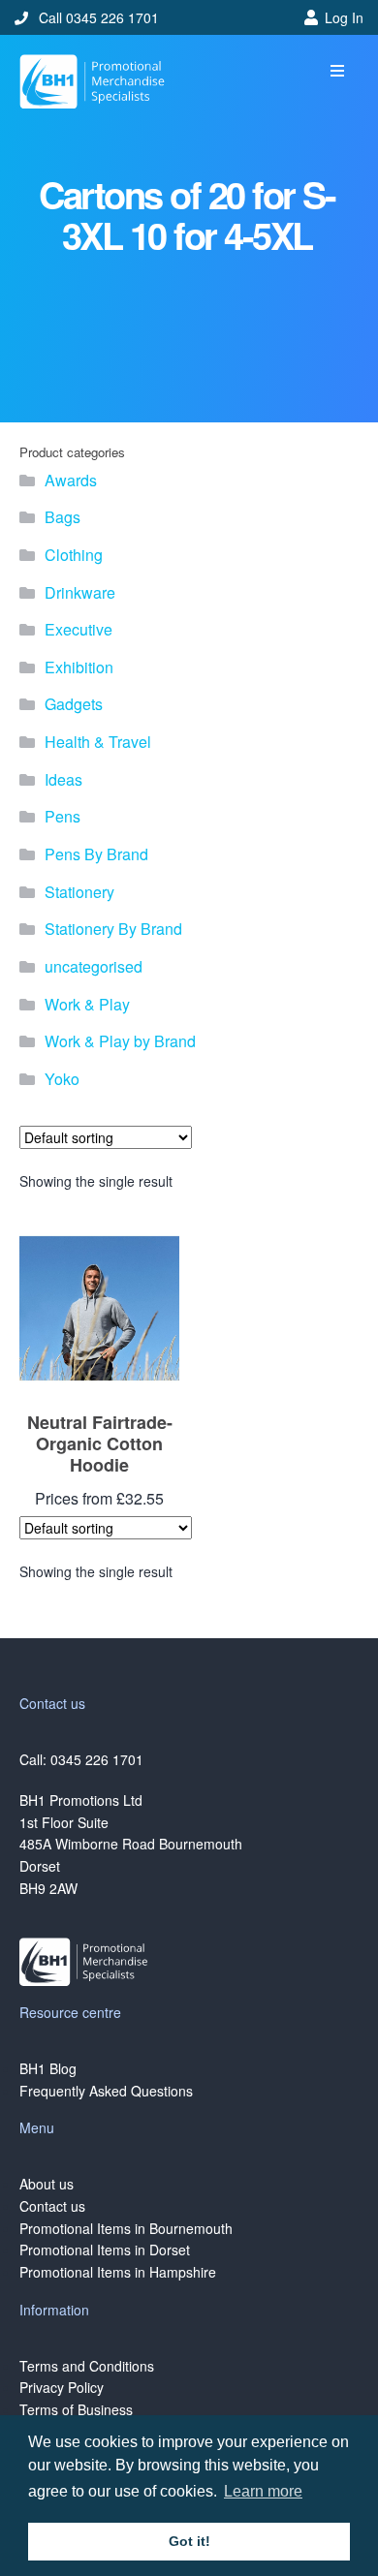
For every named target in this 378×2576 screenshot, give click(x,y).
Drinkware (80, 592)
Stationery (79, 892)
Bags (63, 517)
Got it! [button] (189, 2541)
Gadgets (74, 704)
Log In (344, 17)
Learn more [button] (263, 2491)
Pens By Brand (96, 854)
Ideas (63, 779)
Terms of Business (76, 2409)
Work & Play (87, 1004)
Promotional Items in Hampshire (118, 2272)
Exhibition (79, 667)
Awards (71, 480)
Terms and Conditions (87, 2366)
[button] (337, 71)
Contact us (52, 2206)
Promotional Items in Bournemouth (126, 2228)
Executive (79, 629)
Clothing (74, 555)
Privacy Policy (62, 2387)
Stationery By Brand (113, 929)
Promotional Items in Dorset (105, 2250)
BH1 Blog (48, 2068)
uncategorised (94, 966)
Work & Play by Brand (120, 1041)
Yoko (62, 1079)
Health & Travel (98, 742)
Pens (63, 816)
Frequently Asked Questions (106, 2091)
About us (47, 2184)
